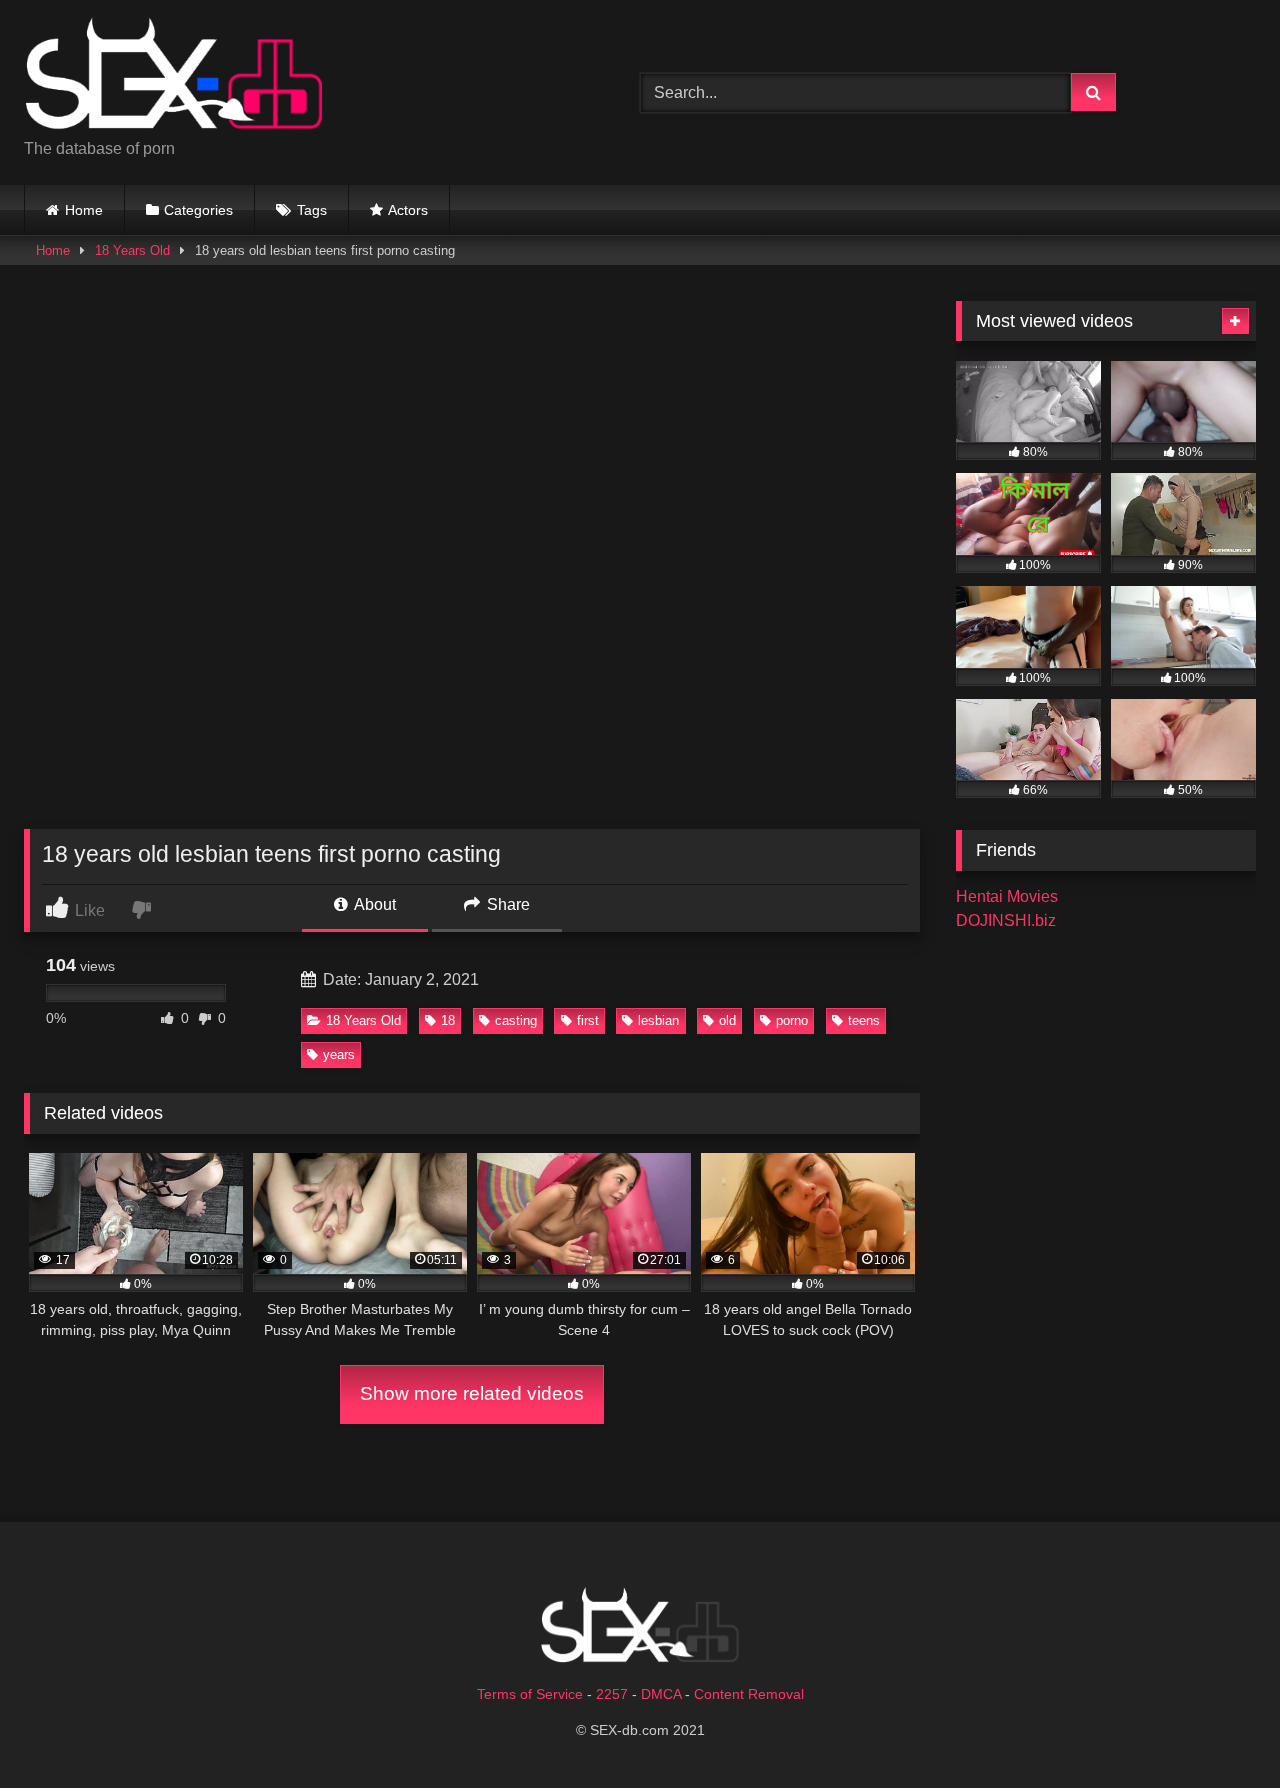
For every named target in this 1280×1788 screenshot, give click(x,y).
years (339, 1054)
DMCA (661, 1694)
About (373, 904)
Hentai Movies (1007, 896)
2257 (612, 1694)
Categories (198, 210)
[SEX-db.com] (174, 76)
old (727, 1020)
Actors (408, 210)
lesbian (658, 1020)
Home (84, 210)
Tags (312, 210)
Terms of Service (530, 1694)
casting (516, 1020)
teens (864, 1020)
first (588, 1020)
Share (506, 904)
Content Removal (749, 1694)
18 (448, 1020)
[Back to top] (1218, 1728)
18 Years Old (132, 250)
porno (792, 1020)
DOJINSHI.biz (1006, 920)
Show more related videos (472, 1393)
